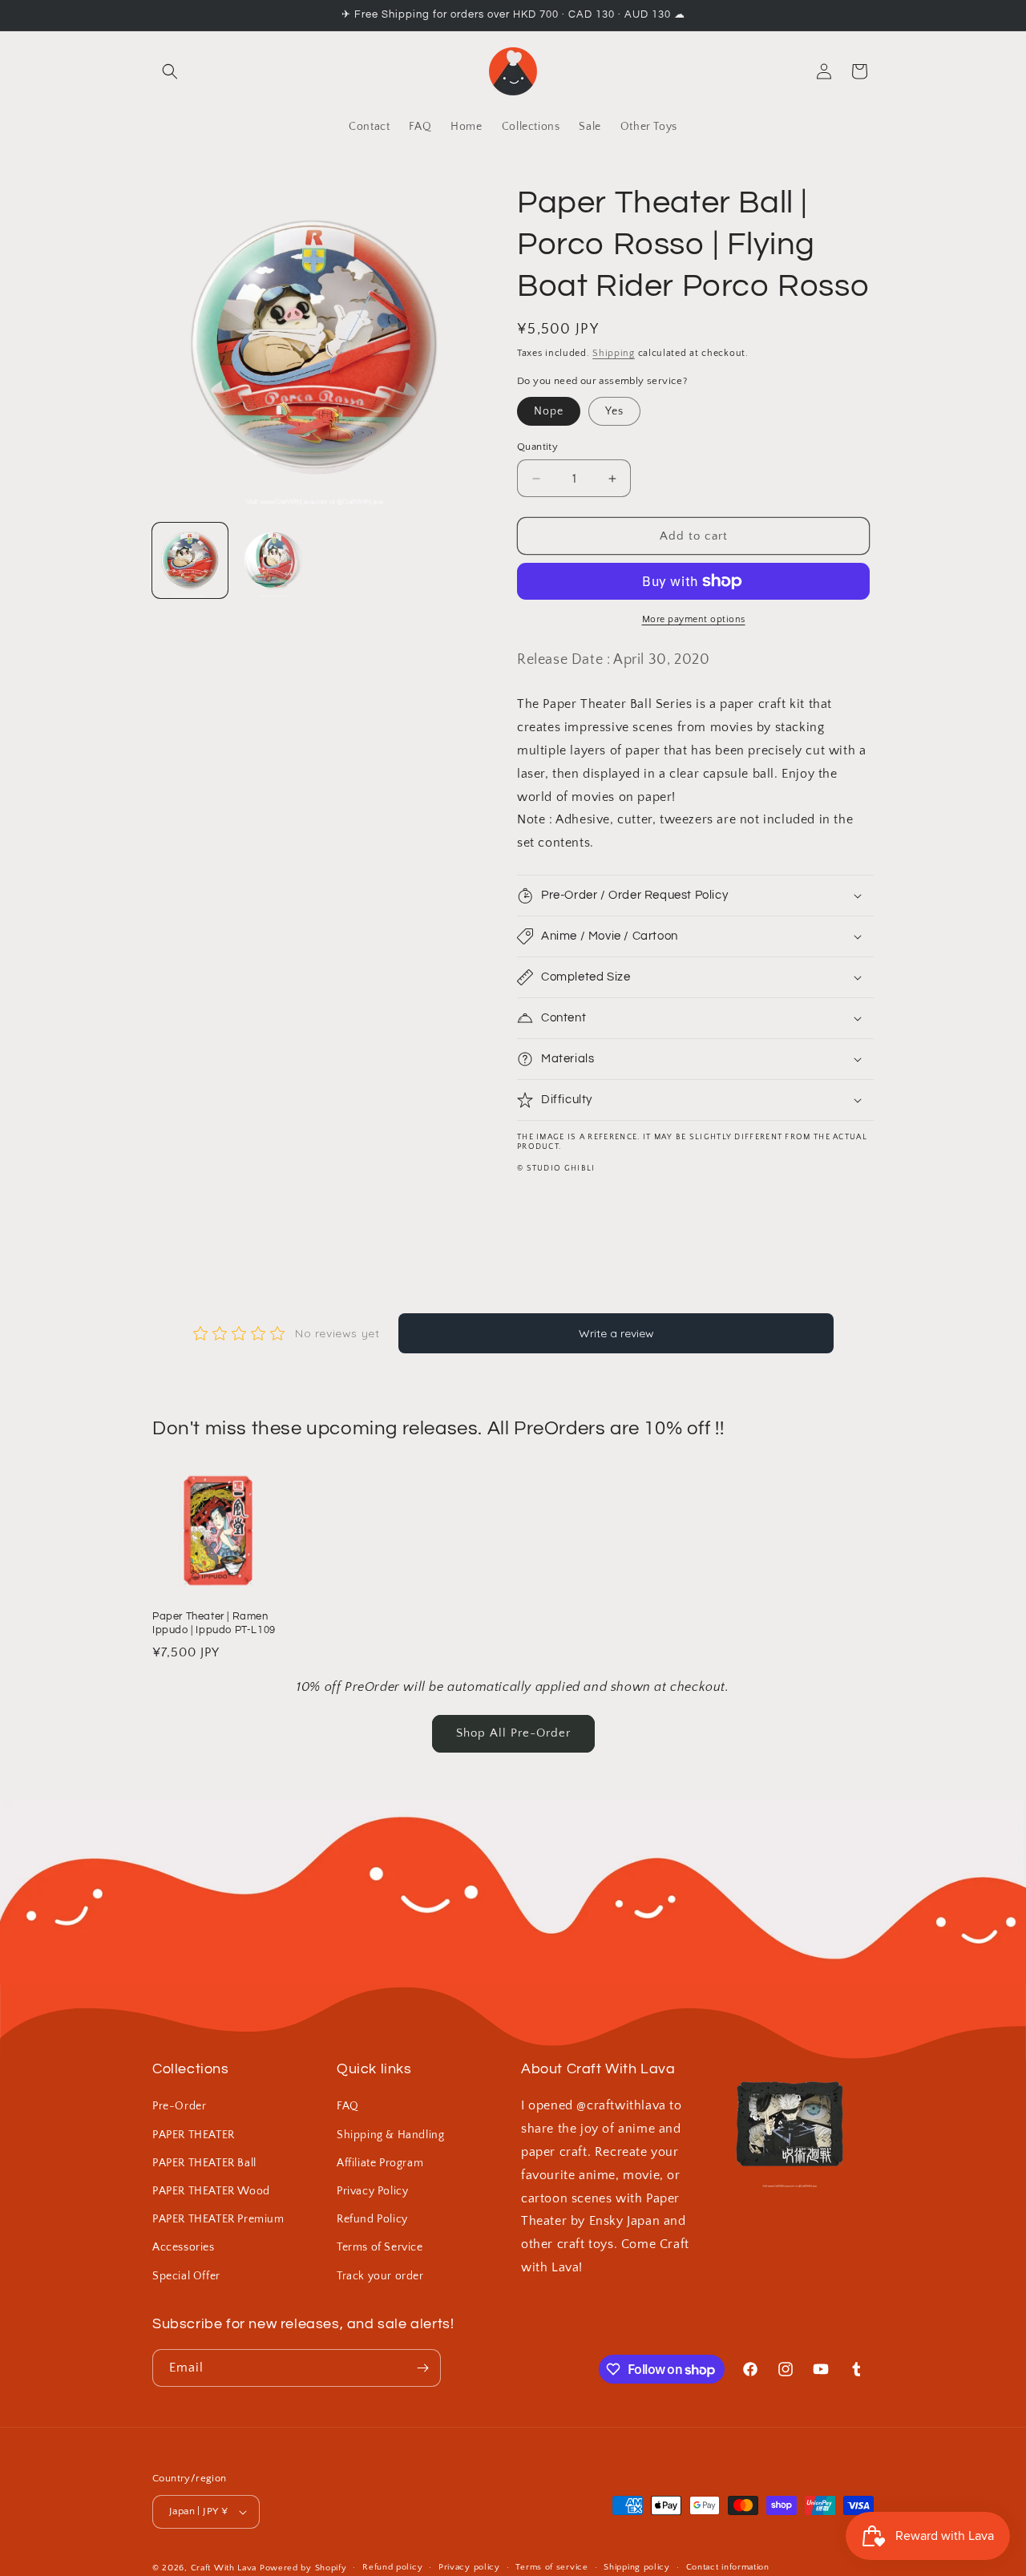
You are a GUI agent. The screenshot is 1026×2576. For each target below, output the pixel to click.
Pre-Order (179, 2106)
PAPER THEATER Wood (211, 2191)
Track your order (380, 2276)
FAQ (348, 2106)
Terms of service (551, 2567)
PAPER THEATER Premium (218, 2219)
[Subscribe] (422, 2368)
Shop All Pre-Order (513, 1733)
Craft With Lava (224, 2568)
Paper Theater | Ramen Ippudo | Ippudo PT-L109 (214, 1623)
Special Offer (186, 2276)
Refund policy (392, 2567)
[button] (170, 71)
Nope (549, 411)
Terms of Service (380, 2247)
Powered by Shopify (303, 2568)
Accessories (184, 2247)
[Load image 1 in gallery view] (190, 560)
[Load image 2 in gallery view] (273, 560)
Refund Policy (372, 2219)
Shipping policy (637, 2567)
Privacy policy (469, 2567)
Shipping (614, 353)
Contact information (728, 2567)
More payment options (694, 619)
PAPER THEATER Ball (204, 2163)
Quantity (537, 447)
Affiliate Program (380, 2163)
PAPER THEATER (194, 2135)
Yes (614, 411)
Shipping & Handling (390, 2135)
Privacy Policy (372, 2191)
